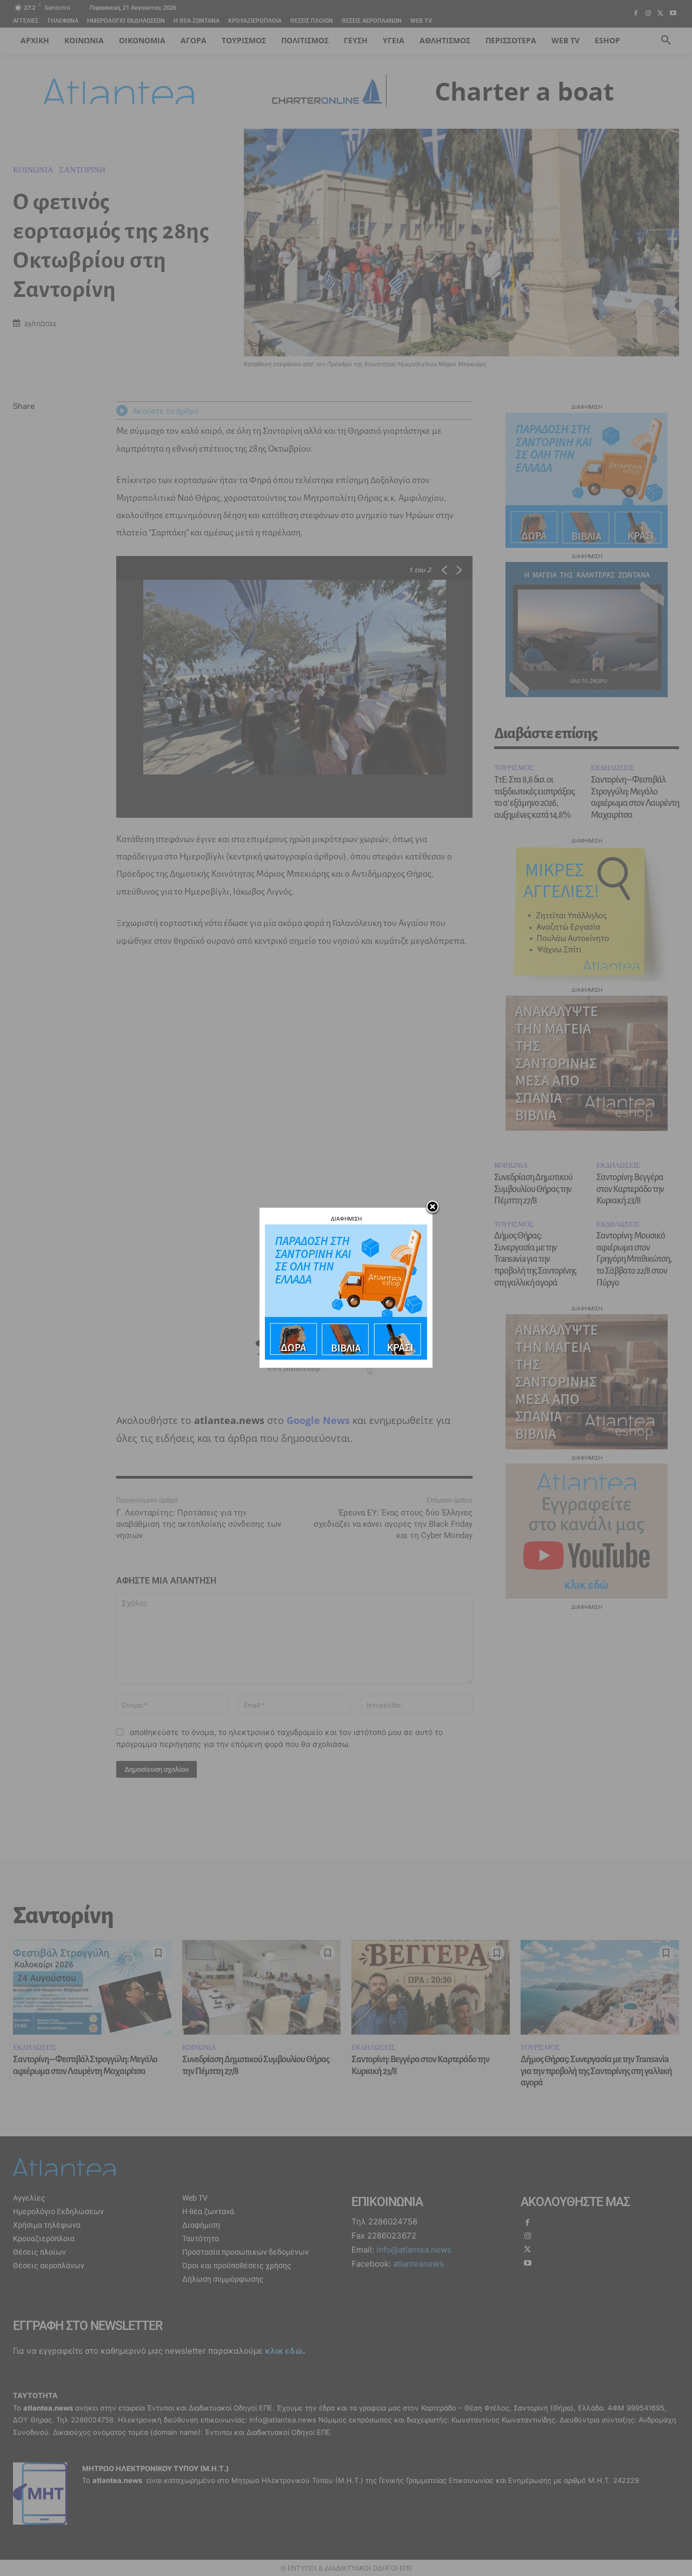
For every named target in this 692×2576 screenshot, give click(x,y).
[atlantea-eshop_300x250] (346, 1357)
